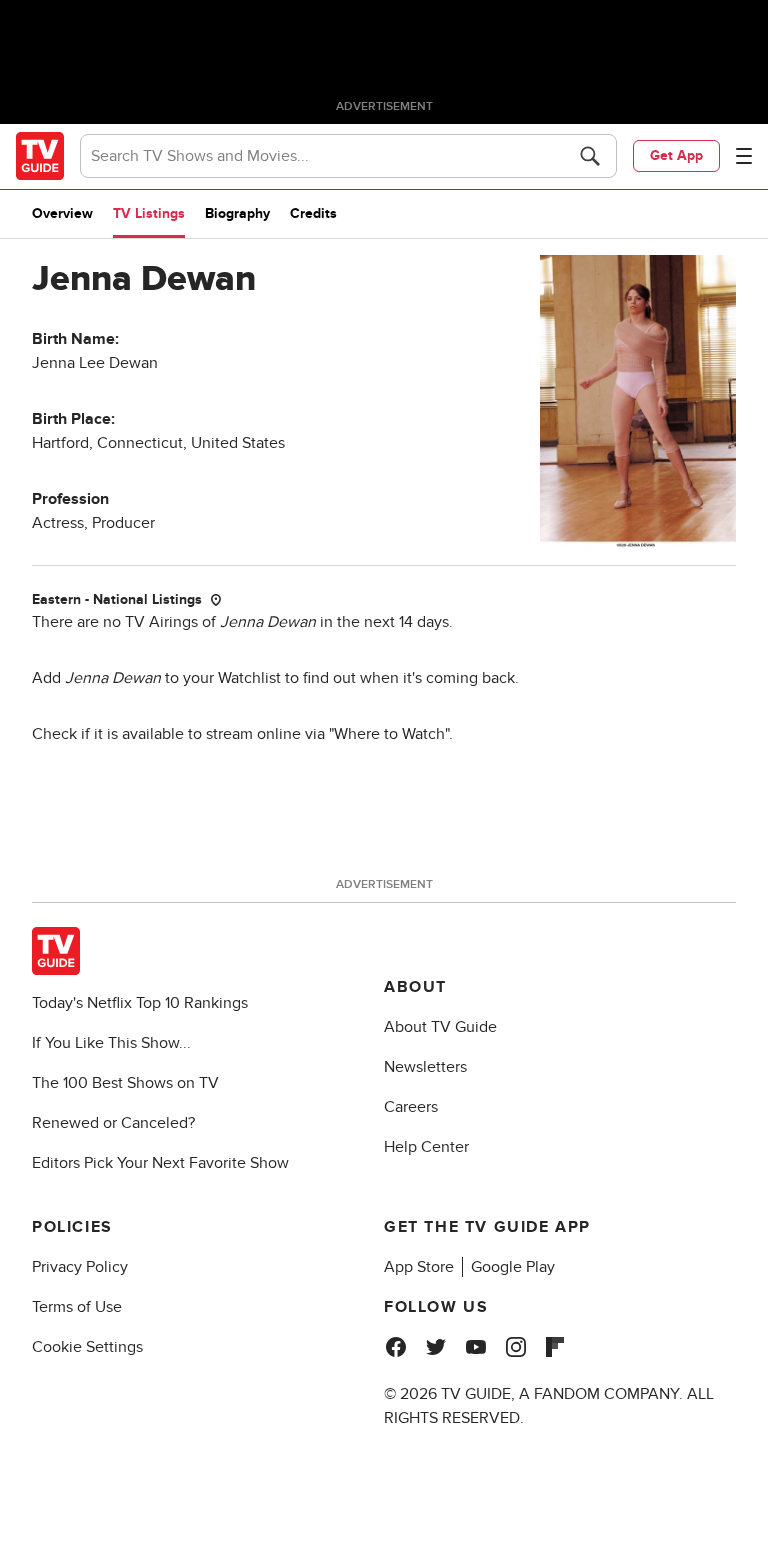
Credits (313, 213)
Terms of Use (77, 1307)
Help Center (426, 1147)
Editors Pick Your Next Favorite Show (160, 1163)
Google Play (513, 1267)
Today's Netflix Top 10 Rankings (140, 1003)
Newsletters (425, 1067)
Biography (237, 213)
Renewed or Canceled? (113, 1123)
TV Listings (149, 213)
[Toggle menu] (744, 156)
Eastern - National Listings (117, 599)
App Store (419, 1267)
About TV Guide (440, 1027)
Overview (62, 213)
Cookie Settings (87, 1347)
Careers (411, 1107)
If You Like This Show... (111, 1043)
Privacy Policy (80, 1267)
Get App (676, 155)
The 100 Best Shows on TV (125, 1083)
